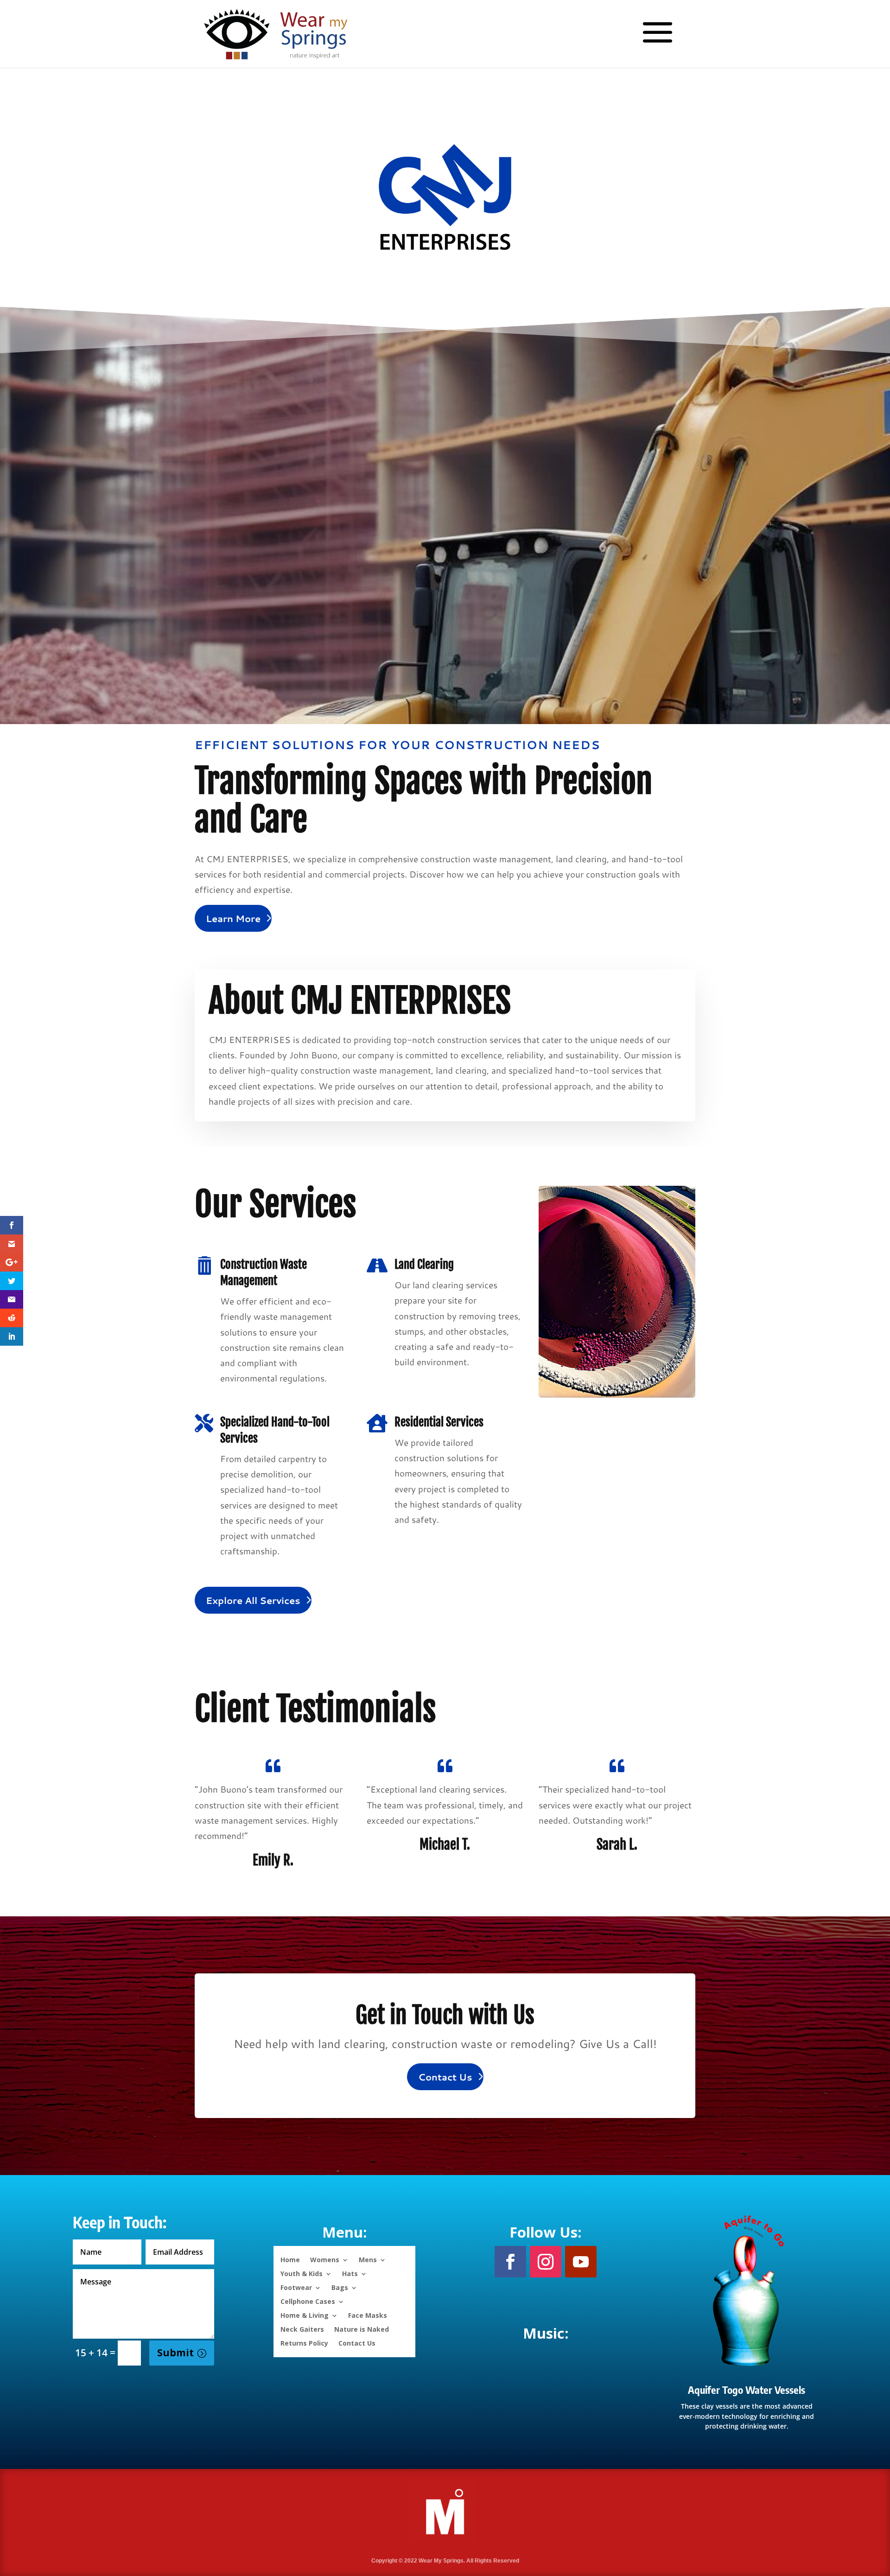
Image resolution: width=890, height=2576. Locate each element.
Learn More (233, 918)
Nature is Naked (362, 2329)
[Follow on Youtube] (581, 2262)
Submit (175, 2353)
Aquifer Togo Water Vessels (747, 2390)
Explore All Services (253, 1600)
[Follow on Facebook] (510, 2262)
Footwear (296, 2287)
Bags (340, 2287)
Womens (325, 2259)
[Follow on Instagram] (546, 2262)
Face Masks (368, 2315)
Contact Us (445, 2077)
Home (290, 2259)
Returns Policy (304, 2343)
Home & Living (305, 2315)
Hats (350, 2273)
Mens (368, 2259)
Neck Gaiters (302, 2329)
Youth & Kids (302, 2273)
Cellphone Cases (308, 2301)
